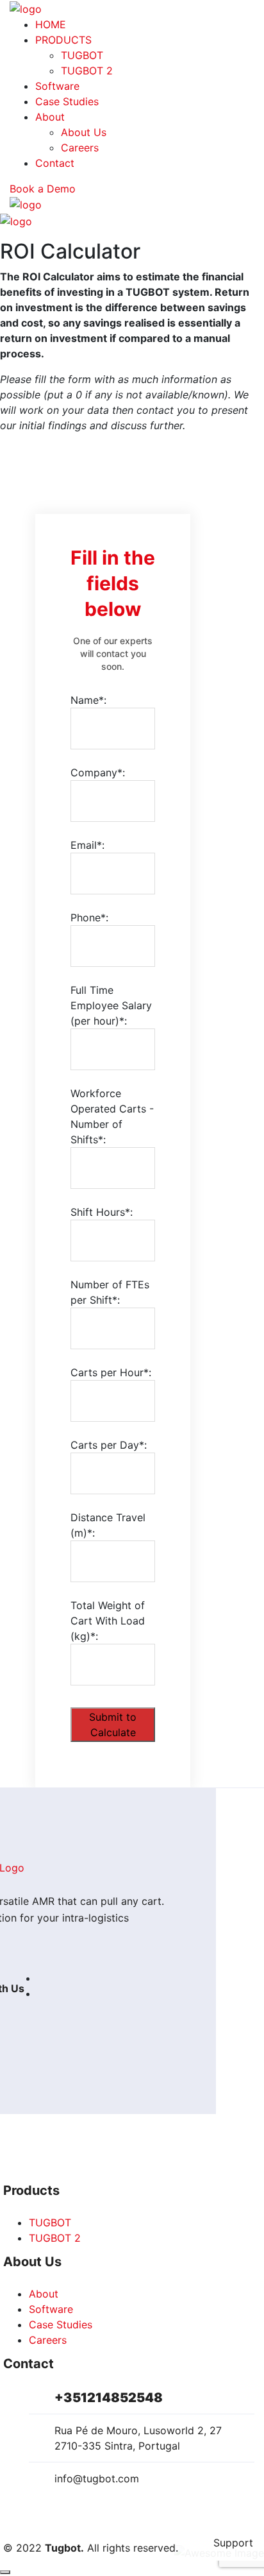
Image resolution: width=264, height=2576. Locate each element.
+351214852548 (109, 2398)
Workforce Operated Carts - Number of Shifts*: (112, 1116)
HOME (51, 24)
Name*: (88, 700)
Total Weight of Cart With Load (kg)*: (108, 1621)
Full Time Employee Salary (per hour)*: (111, 1005)
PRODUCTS (63, 40)
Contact (55, 163)
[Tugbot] (26, 8)
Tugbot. (64, 2548)
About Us (84, 132)
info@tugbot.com (97, 2478)
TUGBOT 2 (87, 71)
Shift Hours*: (102, 1212)
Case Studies (67, 101)
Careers (80, 148)
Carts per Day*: (109, 1445)
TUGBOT (82, 55)
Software (57, 86)
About (50, 117)
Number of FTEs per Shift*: (110, 1292)
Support (233, 2543)
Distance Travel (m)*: (108, 1525)
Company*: (98, 772)
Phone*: (89, 917)
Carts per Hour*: (111, 1372)
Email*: (87, 845)
